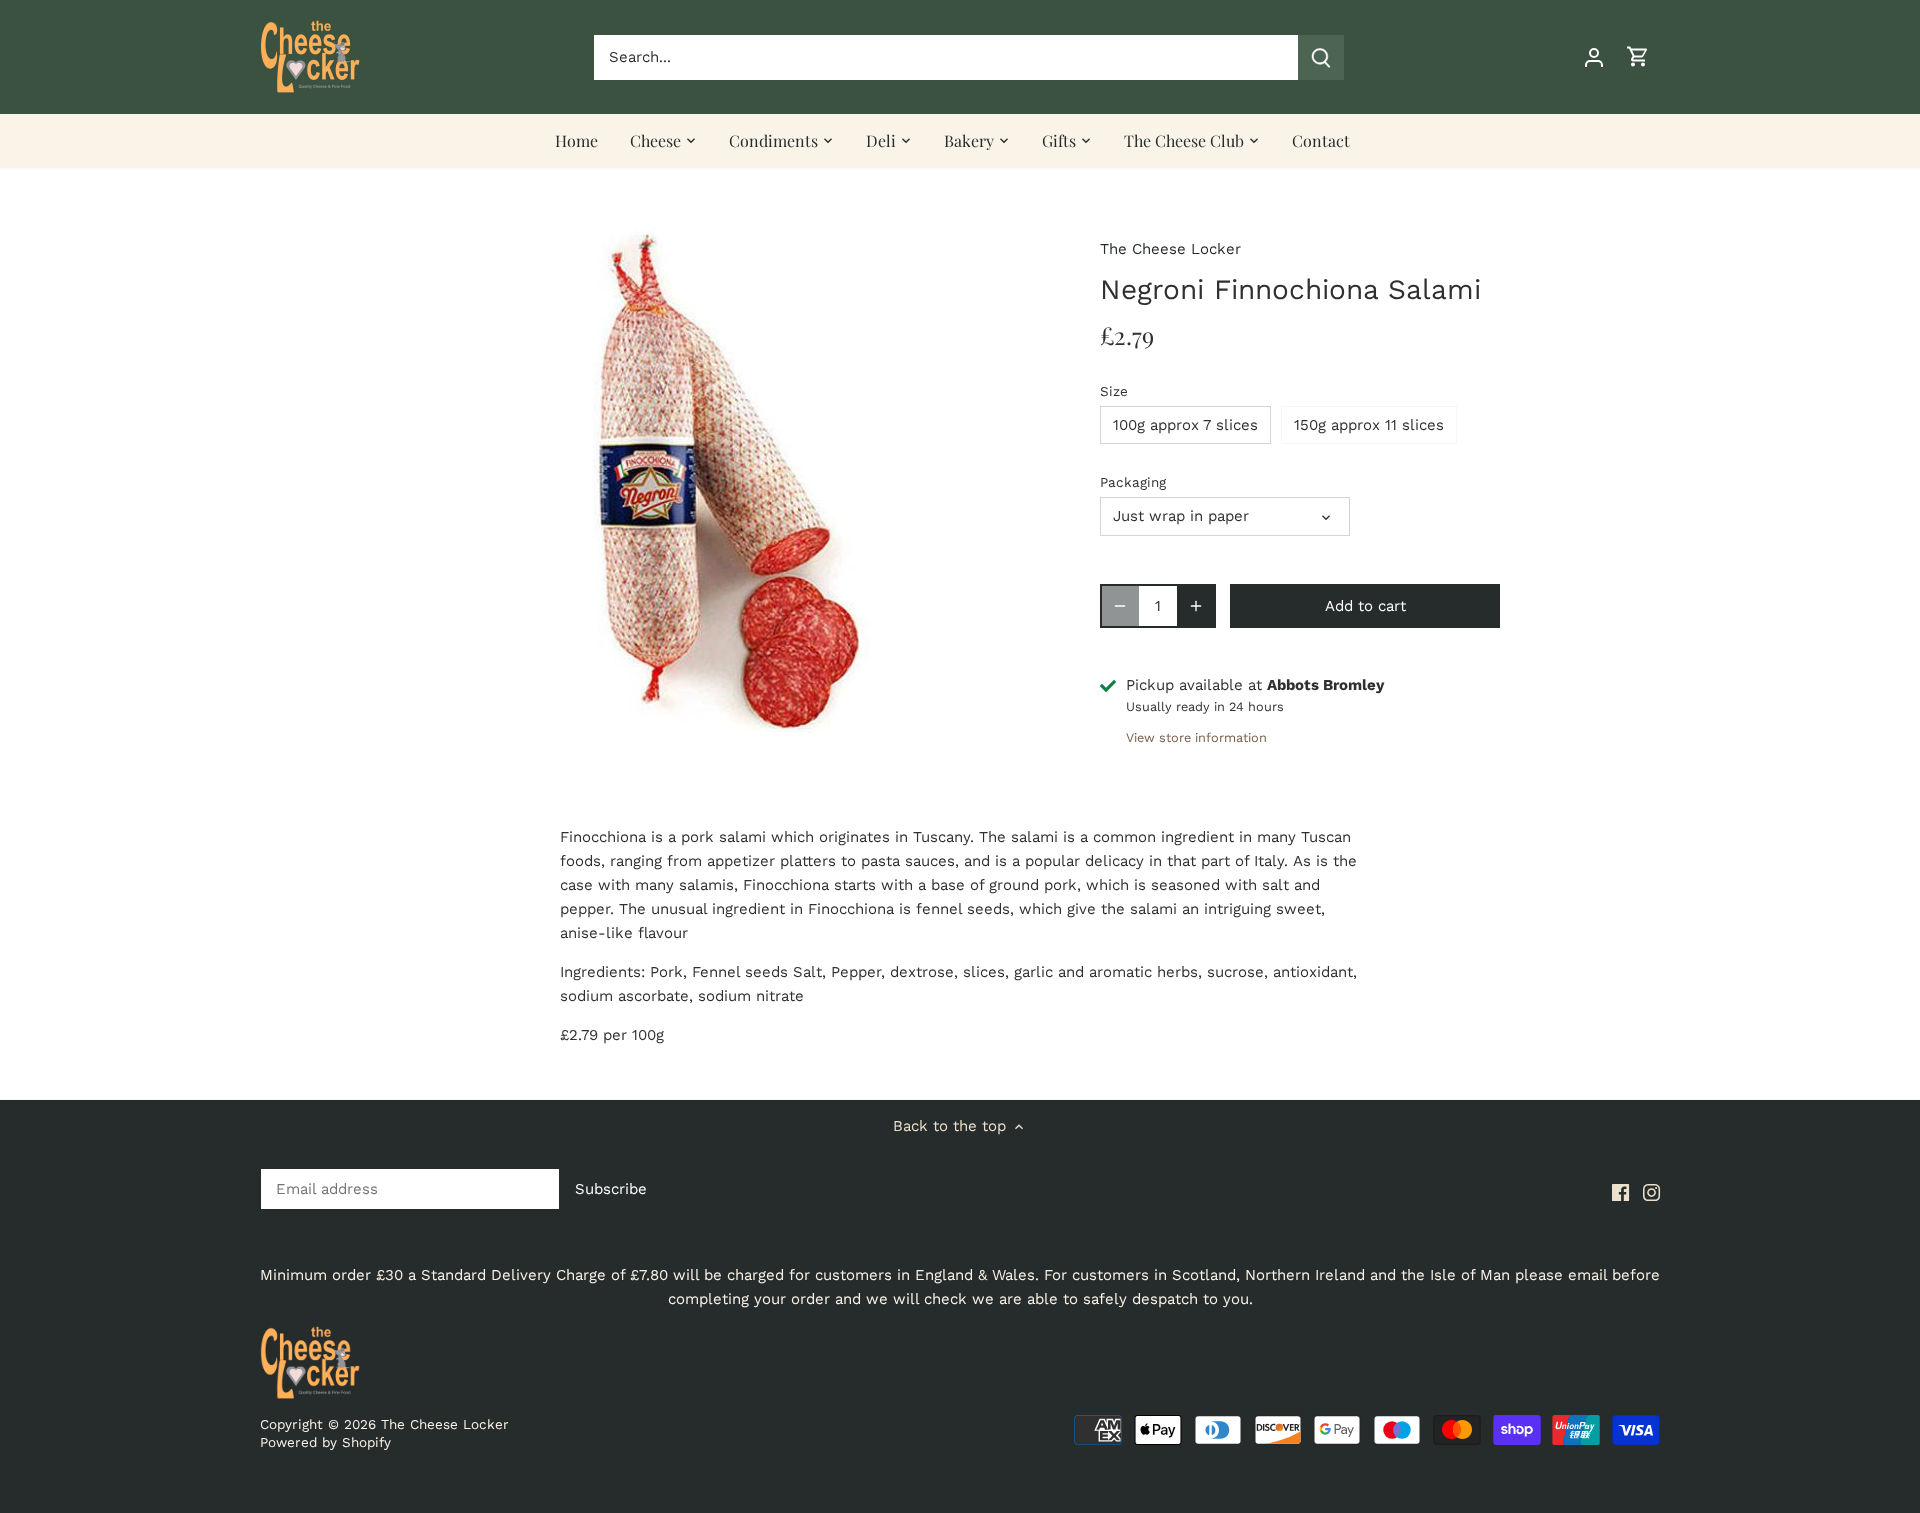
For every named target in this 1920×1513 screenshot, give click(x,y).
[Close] (1852, 1117)
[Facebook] (1616, 1415)
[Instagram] (1647, 1415)
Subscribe (1780, 1354)
